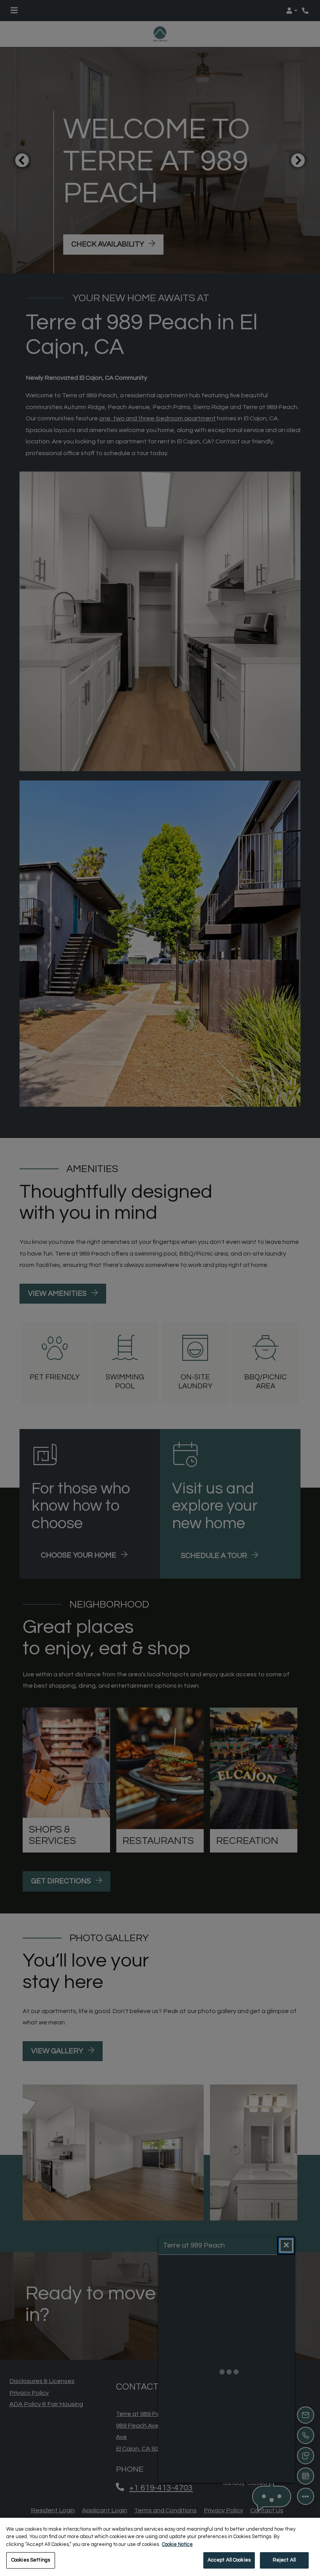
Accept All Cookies (229, 2560)
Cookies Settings (31, 2560)
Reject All (284, 2560)
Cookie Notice (177, 2544)
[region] (160, 2547)
